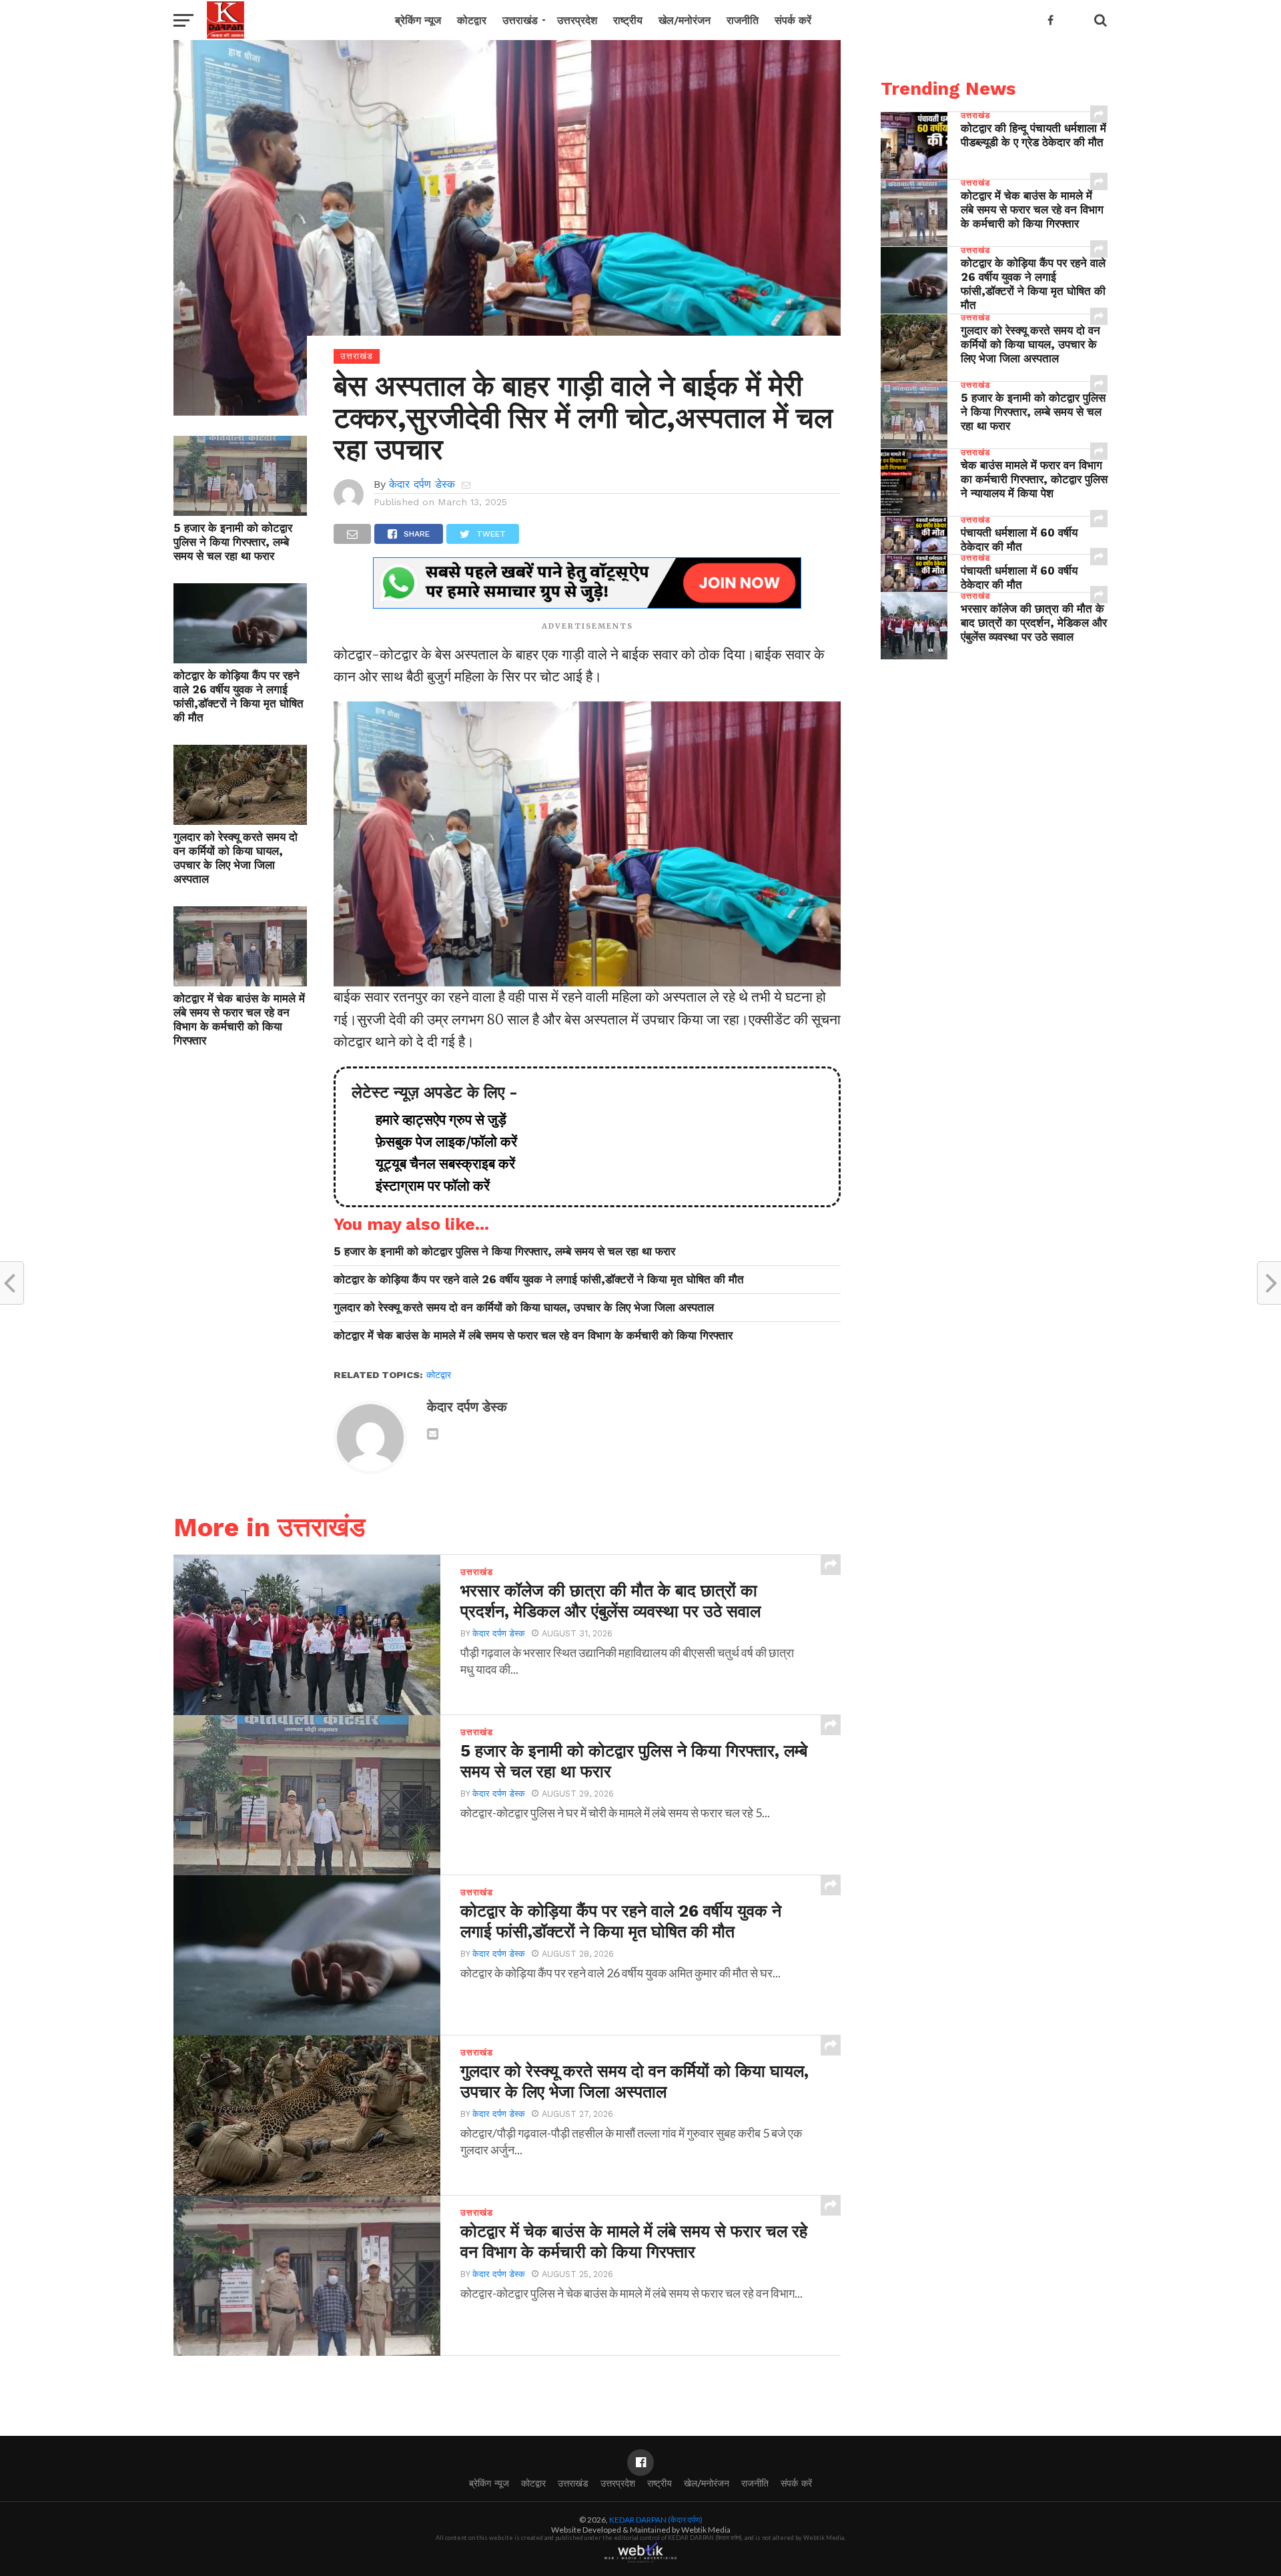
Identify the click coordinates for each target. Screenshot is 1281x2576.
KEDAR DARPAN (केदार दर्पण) (656, 2520)
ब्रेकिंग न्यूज (418, 20)
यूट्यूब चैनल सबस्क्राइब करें (439, 1164)
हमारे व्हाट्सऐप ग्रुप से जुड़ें (434, 1120)
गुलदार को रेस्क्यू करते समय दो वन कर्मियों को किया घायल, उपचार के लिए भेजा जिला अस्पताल (236, 858)
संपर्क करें (793, 20)
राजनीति (743, 20)
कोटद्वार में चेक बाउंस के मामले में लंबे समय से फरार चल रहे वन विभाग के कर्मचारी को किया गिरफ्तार (239, 1019)
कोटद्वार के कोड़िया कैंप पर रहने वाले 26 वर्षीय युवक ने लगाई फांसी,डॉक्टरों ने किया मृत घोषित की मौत (239, 696)
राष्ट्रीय (628, 20)
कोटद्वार (472, 20)
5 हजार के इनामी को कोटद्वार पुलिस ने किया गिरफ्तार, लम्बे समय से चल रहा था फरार (233, 542)
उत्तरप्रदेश (577, 20)
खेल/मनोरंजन (685, 20)
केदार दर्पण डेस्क (422, 484)
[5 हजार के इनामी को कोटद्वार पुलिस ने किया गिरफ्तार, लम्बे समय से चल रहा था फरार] (240, 511)
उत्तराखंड (520, 20)
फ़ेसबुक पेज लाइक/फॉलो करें (440, 1142)
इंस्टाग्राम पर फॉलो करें (426, 1186)
